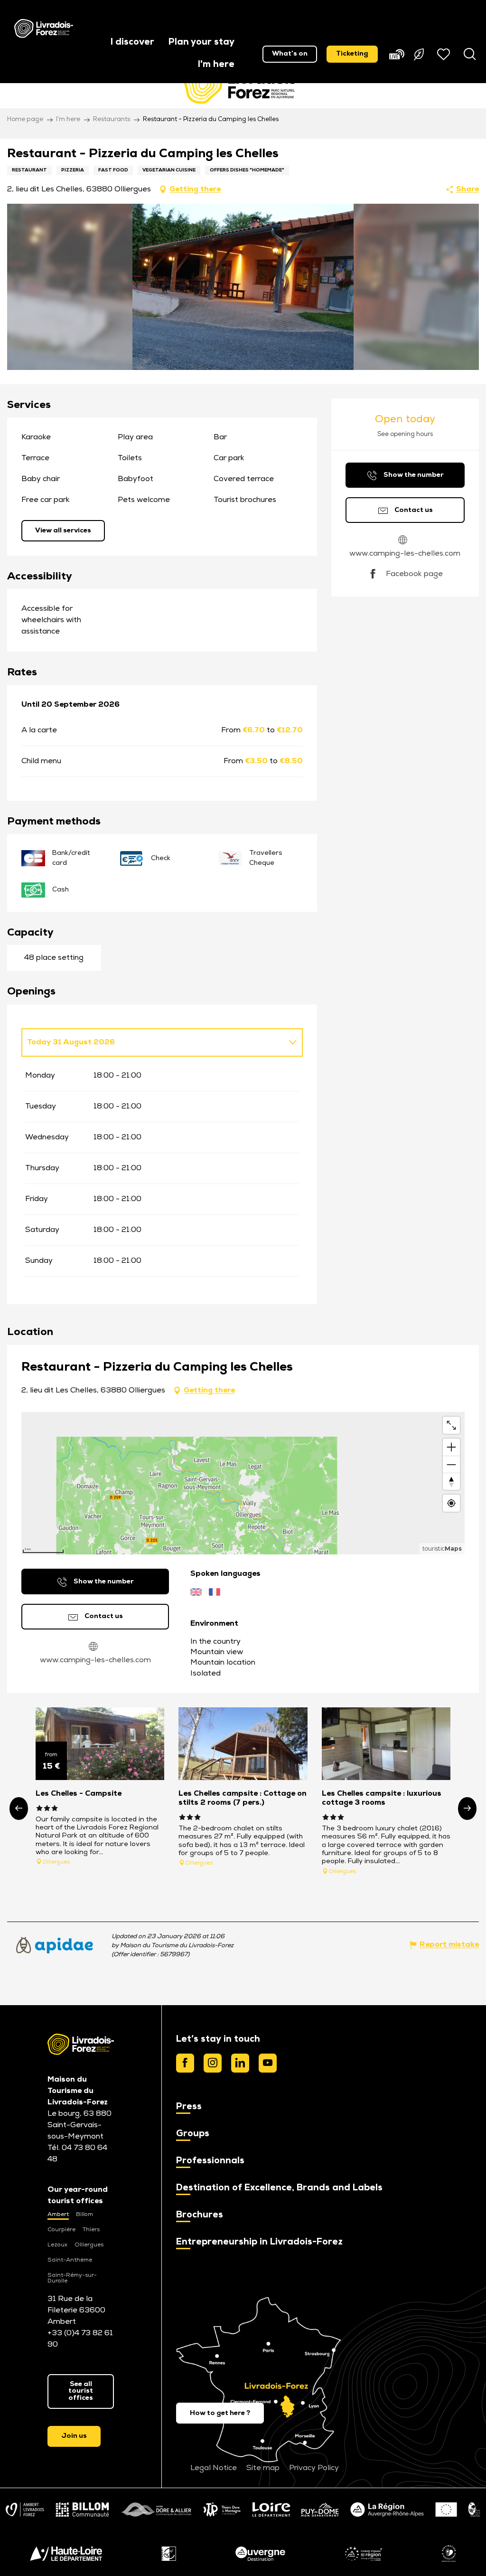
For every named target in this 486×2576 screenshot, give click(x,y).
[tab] (153, 1042)
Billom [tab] (84, 2215)
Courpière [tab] (61, 2230)
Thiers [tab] (91, 2230)
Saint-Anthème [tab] (70, 2260)
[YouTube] (268, 2063)
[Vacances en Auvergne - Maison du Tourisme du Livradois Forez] (44, 28)
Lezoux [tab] (57, 2245)
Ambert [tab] (58, 2215)
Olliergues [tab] (89, 2245)
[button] (132, 43)
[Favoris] (445, 54)
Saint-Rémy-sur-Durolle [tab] (72, 2278)
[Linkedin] (240, 2063)
